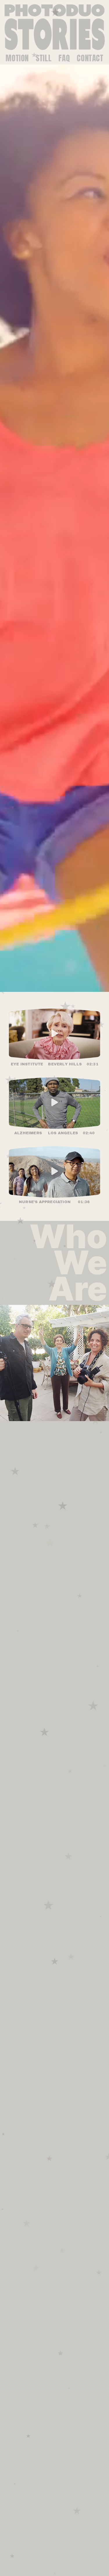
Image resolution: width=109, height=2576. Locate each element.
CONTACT (90, 58)
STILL (44, 58)
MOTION (17, 58)
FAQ (64, 58)
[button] (55, 1034)
